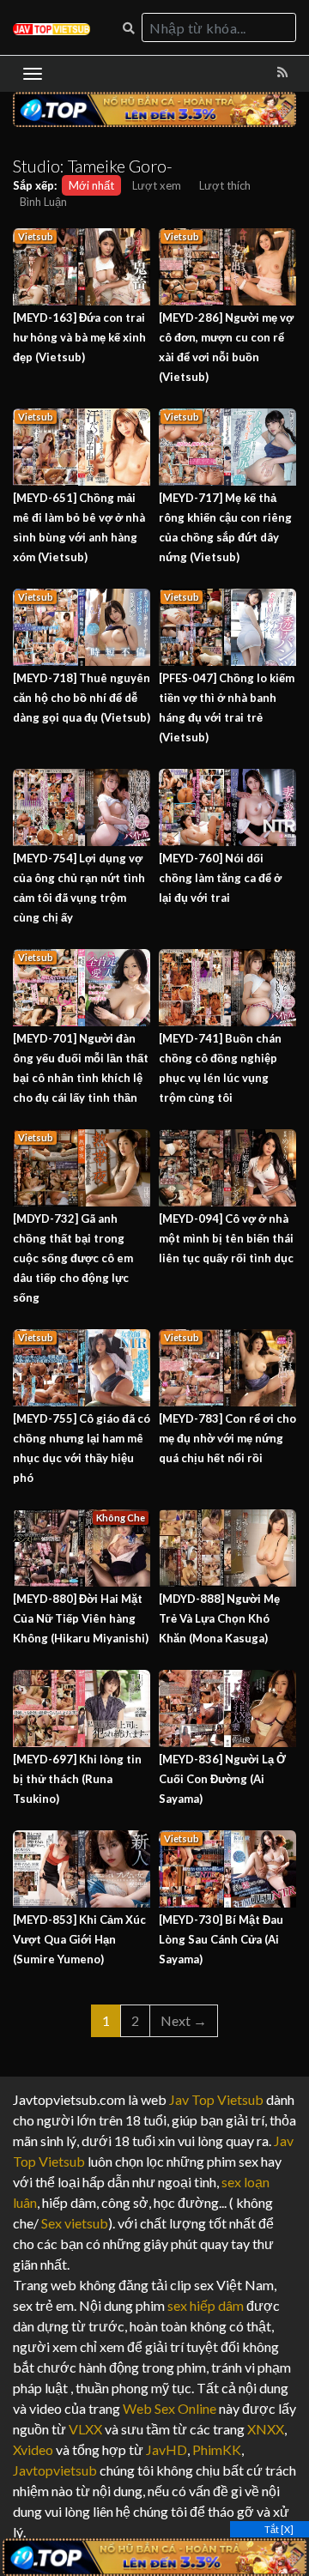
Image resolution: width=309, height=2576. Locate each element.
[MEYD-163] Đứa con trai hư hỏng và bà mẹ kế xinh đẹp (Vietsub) (79, 337)
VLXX (85, 2429)
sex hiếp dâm (206, 2305)
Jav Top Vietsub (216, 2099)
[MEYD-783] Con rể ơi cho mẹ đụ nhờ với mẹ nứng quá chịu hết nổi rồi (227, 1438)
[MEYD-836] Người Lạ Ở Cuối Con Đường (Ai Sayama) (222, 1779)
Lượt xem (157, 185)
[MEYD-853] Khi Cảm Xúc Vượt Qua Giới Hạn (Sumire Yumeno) (79, 1939)
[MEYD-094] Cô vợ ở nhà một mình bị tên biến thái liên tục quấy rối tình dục (226, 1238)
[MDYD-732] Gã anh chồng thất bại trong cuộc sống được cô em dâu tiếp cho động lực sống (73, 1258)
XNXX (266, 2429)
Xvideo (33, 2449)
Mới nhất (91, 185)
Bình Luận (43, 202)
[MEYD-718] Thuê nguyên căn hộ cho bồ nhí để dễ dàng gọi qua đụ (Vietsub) (82, 698)
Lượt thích (225, 185)
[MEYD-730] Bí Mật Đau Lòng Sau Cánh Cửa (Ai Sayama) (221, 1939)
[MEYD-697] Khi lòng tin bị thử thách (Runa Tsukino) (77, 1779)
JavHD (167, 2449)
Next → (184, 2020)
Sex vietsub (73, 2223)
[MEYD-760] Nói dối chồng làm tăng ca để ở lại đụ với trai (220, 878)
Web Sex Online (170, 2408)
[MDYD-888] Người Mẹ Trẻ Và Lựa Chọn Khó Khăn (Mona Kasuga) (219, 1618)
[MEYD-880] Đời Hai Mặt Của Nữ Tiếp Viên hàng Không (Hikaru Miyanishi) (81, 1618)
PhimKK (217, 2449)
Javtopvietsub (55, 2470)
